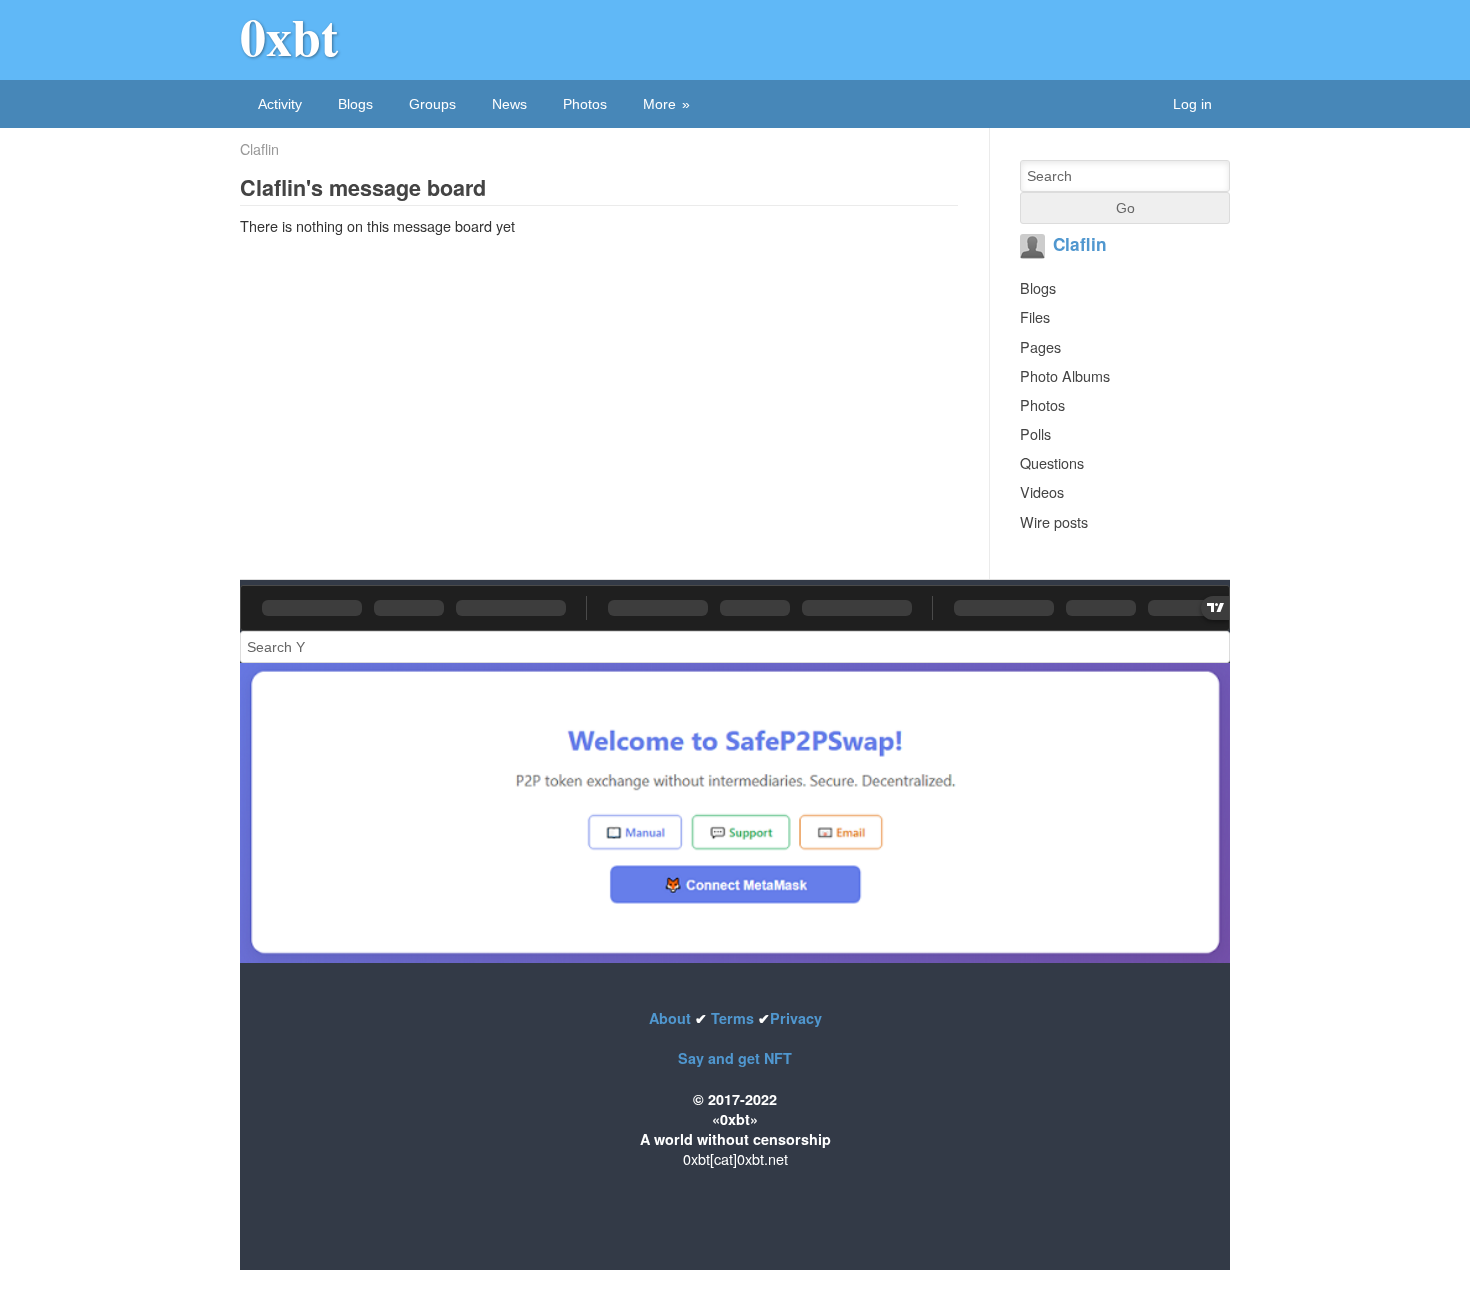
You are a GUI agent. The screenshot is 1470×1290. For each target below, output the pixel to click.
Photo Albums (1065, 375)
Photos (585, 104)
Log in (1192, 104)
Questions (1052, 462)
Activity (280, 104)
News (509, 104)
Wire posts (1054, 521)
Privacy (796, 1018)
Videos (1042, 491)
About (672, 1018)
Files (1035, 316)
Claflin (259, 149)
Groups (432, 104)
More (659, 104)
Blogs (355, 104)
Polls (1035, 433)
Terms (732, 1018)
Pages (1040, 346)
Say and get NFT (735, 1058)
